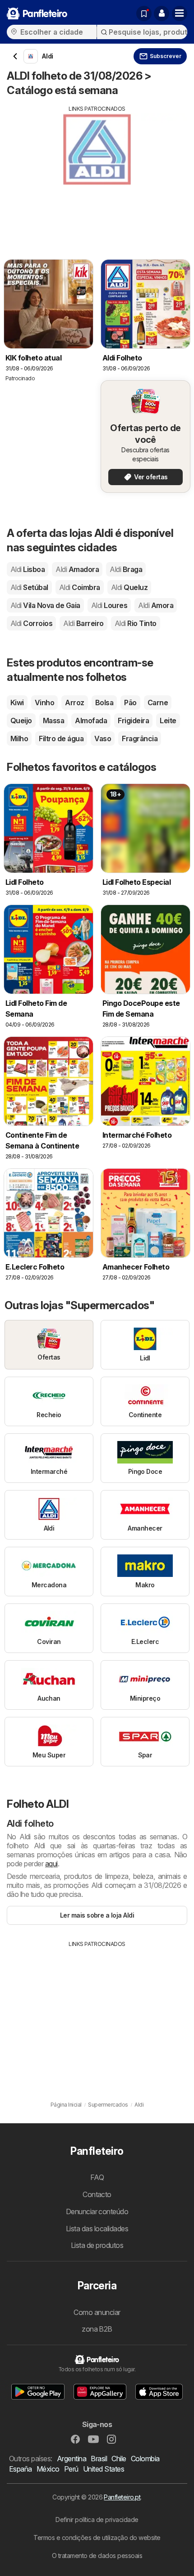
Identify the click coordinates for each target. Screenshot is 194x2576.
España (21, 2469)
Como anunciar (97, 2312)
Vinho (44, 703)
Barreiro (83, 623)
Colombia (145, 2459)
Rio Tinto (136, 623)
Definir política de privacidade (97, 2520)
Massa (53, 721)
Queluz (129, 587)
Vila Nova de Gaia (45, 605)
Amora (156, 605)
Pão (130, 703)
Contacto (97, 2194)
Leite (168, 721)
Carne (158, 703)
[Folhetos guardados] (144, 14)
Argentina (72, 2459)
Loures (109, 605)
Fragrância (140, 739)
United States (104, 2469)
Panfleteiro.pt (122, 2497)
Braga (126, 569)
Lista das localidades (97, 2229)
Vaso (103, 739)
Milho (19, 739)
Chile (119, 2459)
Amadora (77, 569)
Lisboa (28, 569)
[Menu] (180, 14)
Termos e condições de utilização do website (97, 2538)
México (48, 2469)
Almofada (91, 721)
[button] (162, 14)
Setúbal (29, 587)
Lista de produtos (97, 2245)
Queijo (21, 721)
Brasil (99, 2459)
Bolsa (104, 703)
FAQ (97, 2177)
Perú (71, 2469)
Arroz (74, 703)
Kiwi (17, 703)
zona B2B (97, 2329)
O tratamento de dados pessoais (97, 2556)
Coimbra (80, 587)
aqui (51, 1864)
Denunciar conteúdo (97, 2211)
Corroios (31, 623)
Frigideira (133, 721)
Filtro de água (61, 739)
